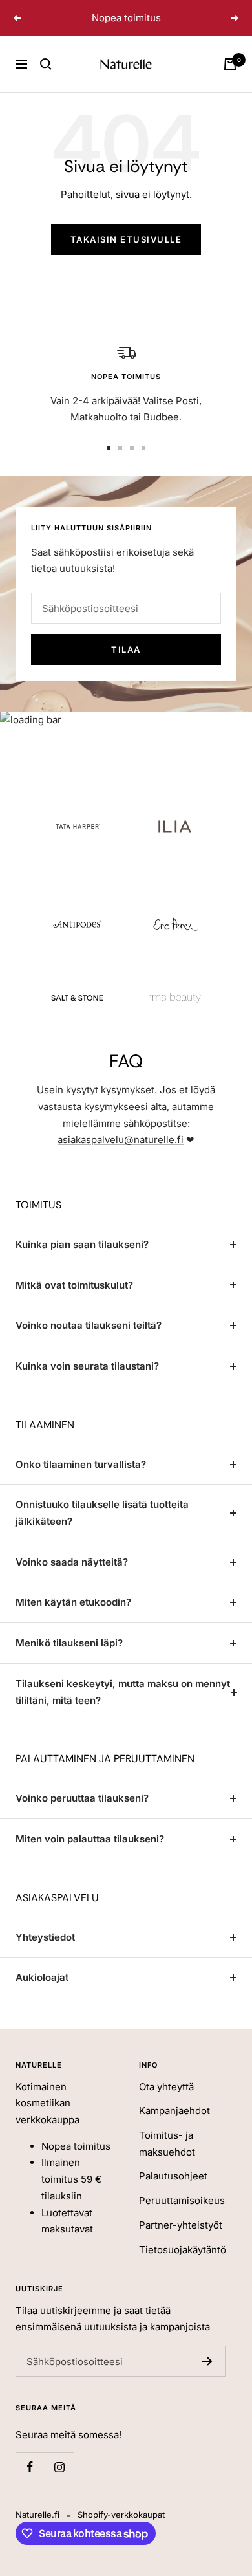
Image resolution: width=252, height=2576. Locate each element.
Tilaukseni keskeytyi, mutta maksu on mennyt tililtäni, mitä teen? (123, 1692)
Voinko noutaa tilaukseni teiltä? (89, 1325)
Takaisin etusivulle (126, 239)
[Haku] (46, 64)
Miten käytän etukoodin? (73, 1602)
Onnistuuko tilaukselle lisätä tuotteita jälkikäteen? (102, 1513)
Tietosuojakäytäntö (183, 2250)
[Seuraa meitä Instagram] (59, 2467)
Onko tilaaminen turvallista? (81, 1464)
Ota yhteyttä (166, 2087)
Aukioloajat (42, 1977)
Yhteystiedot (45, 1937)
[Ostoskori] (230, 64)
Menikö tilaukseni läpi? (69, 1643)
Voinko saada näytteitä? (72, 1562)
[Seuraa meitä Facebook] (30, 2467)
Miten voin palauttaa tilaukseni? (90, 1839)
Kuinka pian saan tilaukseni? (82, 1244)
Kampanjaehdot (174, 2111)
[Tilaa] (207, 2361)
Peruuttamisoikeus (182, 2200)
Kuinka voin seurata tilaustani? (87, 1366)
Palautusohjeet (173, 2176)
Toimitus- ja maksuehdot (167, 2144)
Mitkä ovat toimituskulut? (74, 1285)
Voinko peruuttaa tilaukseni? (82, 1798)
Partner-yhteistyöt (181, 2225)
